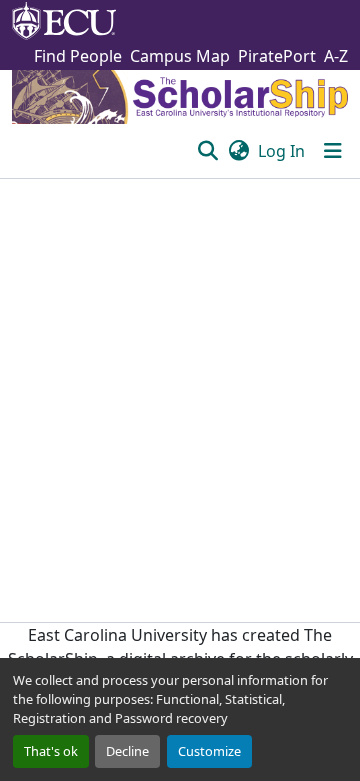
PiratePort (277, 56)
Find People (78, 56)
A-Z (336, 56)
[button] (207, 151)
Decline (127, 751)
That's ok (51, 751)
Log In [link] (281, 151)
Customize (209, 751)
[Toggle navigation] (333, 151)
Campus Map (180, 56)
